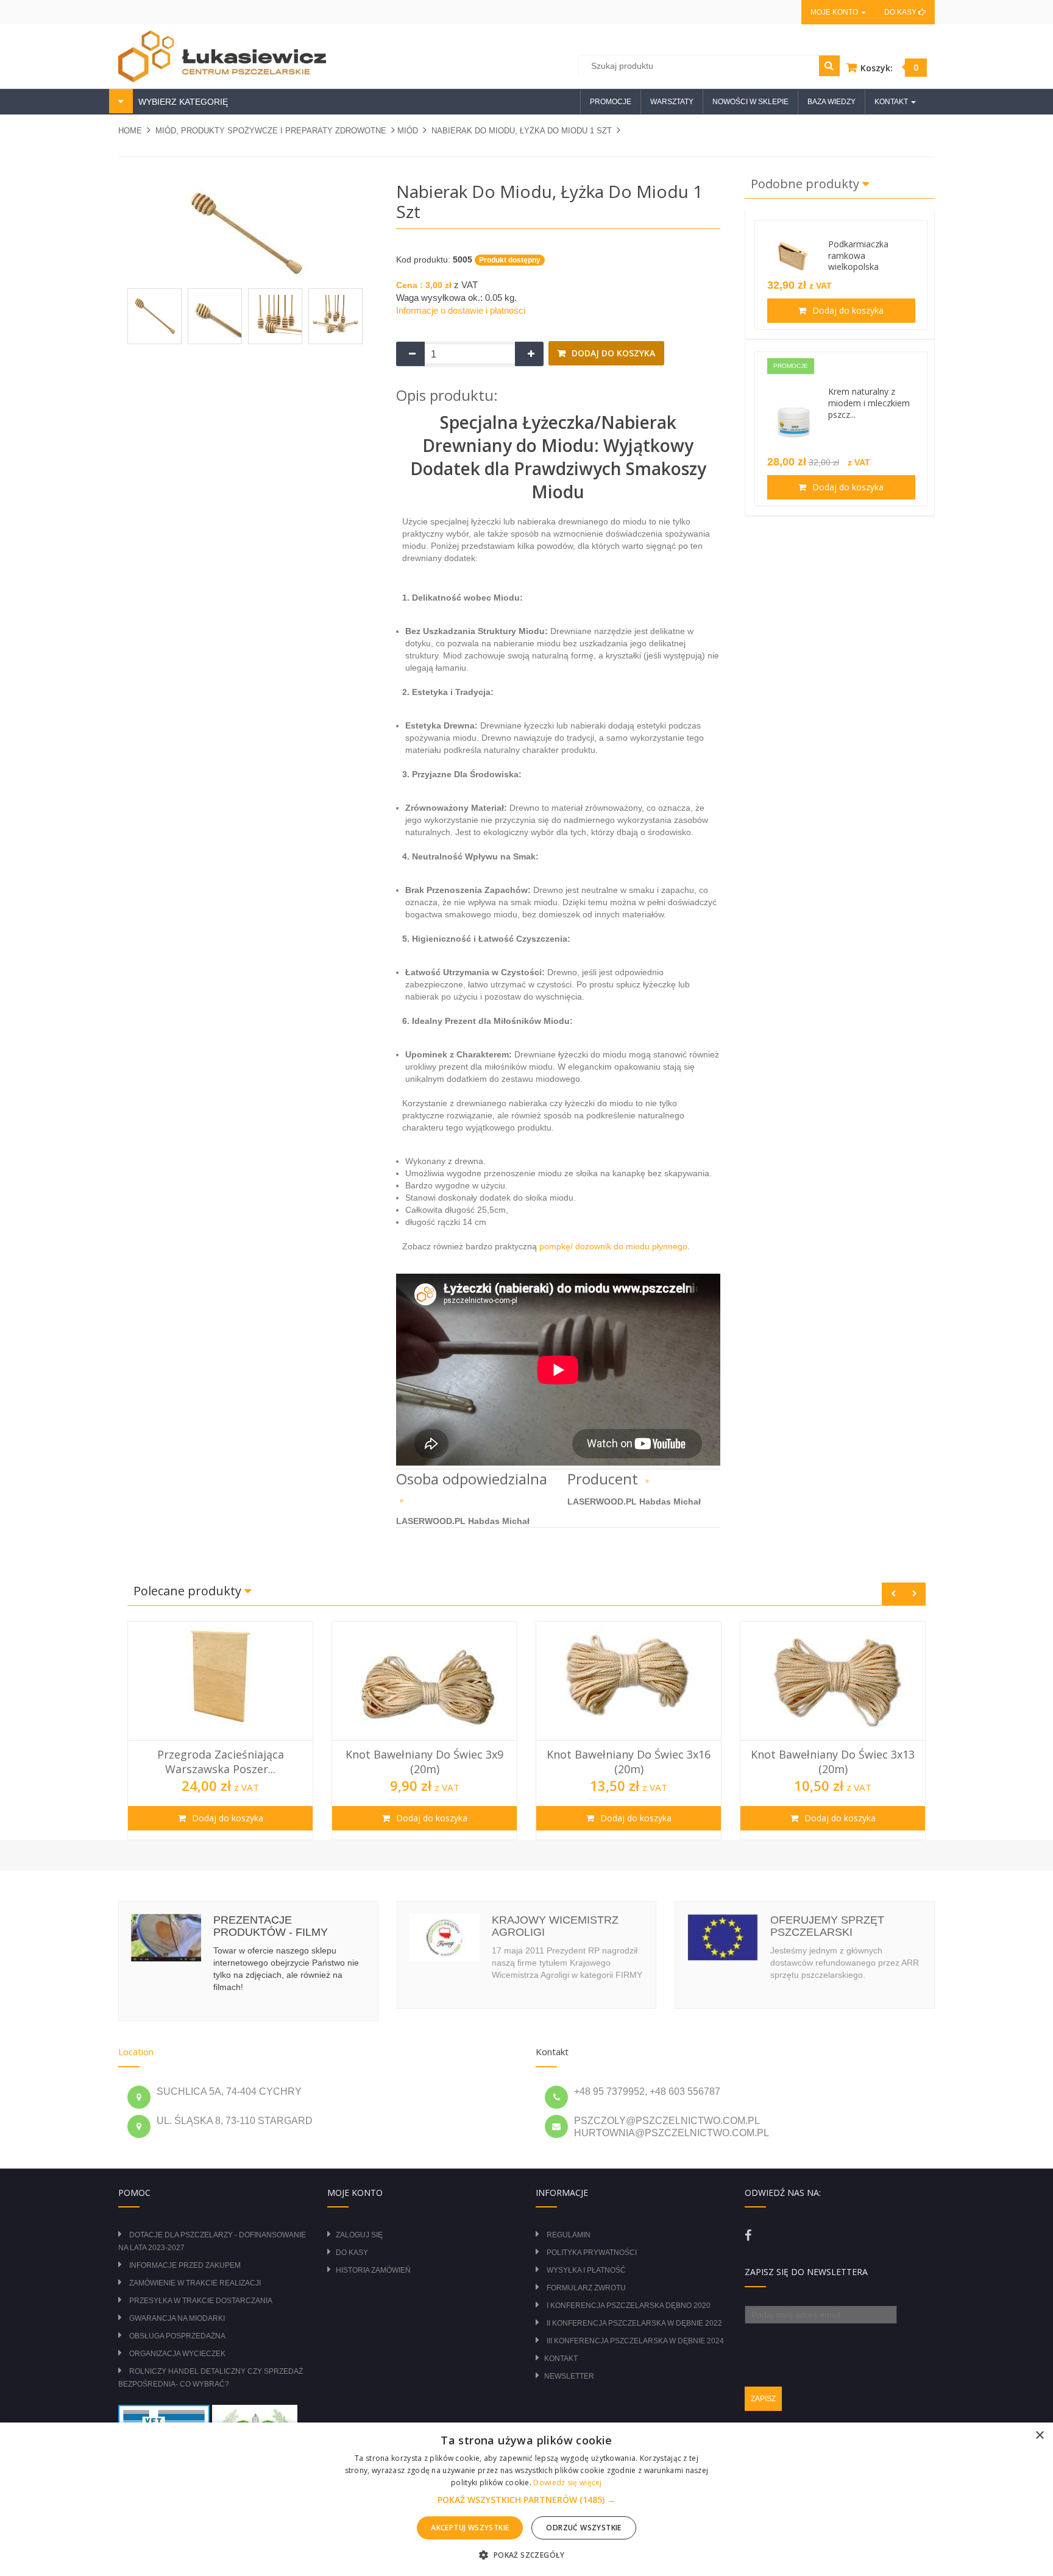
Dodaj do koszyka (612, 353)
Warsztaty (672, 102)
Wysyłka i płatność (586, 2270)
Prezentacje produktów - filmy (271, 1926)
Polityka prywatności (592, 2253)
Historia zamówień (373, 2270)
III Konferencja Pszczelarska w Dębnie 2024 (635, 2341)
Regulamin (569, 2235)
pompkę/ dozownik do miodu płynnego (613, 1246)
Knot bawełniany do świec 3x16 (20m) (629, 1762)
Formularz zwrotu (586, 2288)
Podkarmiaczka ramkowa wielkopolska (858, 256)
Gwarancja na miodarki (177, 2318)
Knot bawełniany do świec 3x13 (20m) (833, 1762)
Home (130, 131)
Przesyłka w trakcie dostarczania (201, 2301)
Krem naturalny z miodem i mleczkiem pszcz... (869, 403)
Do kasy (901, 12)
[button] (526, 2500)
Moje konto (835, 12)
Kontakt (561, 2359)
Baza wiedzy (831, 102)
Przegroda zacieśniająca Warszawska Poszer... (221, 1762)
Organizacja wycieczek (177, 2354)
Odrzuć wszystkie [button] (583, 2528)
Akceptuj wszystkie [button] (470, 2528)
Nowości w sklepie (750, 102)
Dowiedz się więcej (567, 2482)
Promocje (611, 102)
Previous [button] (893, 1594)
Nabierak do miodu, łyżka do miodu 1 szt (522, 131)
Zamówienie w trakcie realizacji (195, 2283)
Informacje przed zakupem (185, 2265)
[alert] (526, 2499)
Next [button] (914, 1594)
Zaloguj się (359, 2235)
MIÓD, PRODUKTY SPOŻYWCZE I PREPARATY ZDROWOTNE (271, 131)
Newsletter (569, 2376)
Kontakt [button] (892, 102)
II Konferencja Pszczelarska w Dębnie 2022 (634, 2323)
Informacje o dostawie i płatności (461, 310)
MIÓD (408, 131)
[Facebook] (748, 2235)
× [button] (1039, 2436)
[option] (220, 1731)
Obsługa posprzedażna (177, 2336)
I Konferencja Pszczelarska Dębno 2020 (629, 2306)
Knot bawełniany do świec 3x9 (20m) (424, 1762)
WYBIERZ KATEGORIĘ (182, 102)
